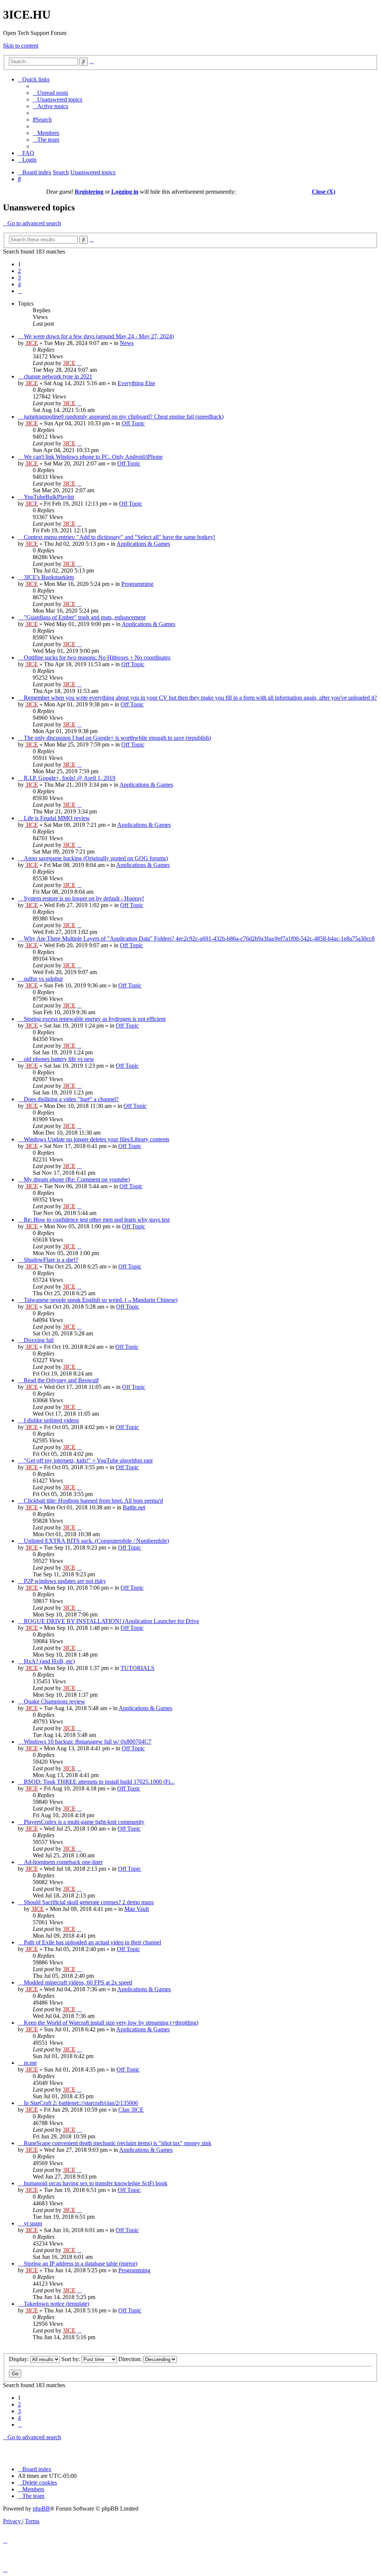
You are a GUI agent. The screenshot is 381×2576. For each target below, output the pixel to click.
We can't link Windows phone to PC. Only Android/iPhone (93, 457)
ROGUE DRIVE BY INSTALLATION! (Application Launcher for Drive (111, 1621)
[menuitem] (50, 93)
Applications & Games (143, 544)
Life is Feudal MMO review (57, 818)
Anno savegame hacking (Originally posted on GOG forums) (96, 858)
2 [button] (19, 271)
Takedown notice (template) (57, 2304)
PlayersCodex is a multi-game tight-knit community (84, 1822)
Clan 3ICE (131, 2110)
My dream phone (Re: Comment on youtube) (77, 1179)
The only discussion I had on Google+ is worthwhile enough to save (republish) (117, 738)
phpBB (41, 2509)
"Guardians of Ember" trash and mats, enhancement (85, 617)
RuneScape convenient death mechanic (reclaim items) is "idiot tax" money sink (118, 2143)
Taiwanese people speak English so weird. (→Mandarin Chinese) (101, 1300)
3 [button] (19, 278)
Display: (20, 2359)
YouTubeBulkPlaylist (49, 497)
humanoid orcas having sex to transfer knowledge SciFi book (96, 2183)
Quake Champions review (55, 1701)
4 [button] (19, 284)
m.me (30, 2063)
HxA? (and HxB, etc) (49, 1661)
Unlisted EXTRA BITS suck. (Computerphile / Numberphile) (96, 1541)
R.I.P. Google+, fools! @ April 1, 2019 (70, 778)
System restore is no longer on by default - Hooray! (84, 898)
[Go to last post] (79, 363)
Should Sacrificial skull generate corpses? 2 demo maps (89, 1902)
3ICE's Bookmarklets (49, 577)
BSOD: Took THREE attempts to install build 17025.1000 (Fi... (99, 1782)
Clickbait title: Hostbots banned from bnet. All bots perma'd (93, 1501)
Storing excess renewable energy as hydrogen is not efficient (95, 1019)
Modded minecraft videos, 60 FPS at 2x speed (78, 1982)
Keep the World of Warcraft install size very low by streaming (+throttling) (111, 2023)
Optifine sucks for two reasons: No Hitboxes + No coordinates (97, 657)
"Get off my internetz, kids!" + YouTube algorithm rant (88, 1461)
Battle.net (134, 1507)
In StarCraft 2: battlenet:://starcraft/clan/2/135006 (81, 2103)
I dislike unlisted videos (51, 1420)
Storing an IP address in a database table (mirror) (81, 2264)
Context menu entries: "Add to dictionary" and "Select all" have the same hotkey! (119, 537)
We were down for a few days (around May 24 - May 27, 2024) (99, 336)
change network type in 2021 (58, 376)
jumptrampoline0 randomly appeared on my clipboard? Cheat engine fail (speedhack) (124, 417)
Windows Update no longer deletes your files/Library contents (97, 1139)
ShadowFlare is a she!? (51, 1260)
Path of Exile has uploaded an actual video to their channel (92, 1942)
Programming (137, 584)
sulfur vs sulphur (43, 979)
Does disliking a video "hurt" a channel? (71, 1099)
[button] (20, 291)
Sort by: (71, 2359)
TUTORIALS (137, 1668)
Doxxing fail (39, 1340)
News (127, 343)
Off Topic (133, 423)
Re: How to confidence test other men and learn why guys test (97, 1220)
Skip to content (21, 46)
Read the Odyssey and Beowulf (61, 1380)
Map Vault (137, 1909)
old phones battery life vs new (59, 1059)
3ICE (32, 343)
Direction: (131, 2359)
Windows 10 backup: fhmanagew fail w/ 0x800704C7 (88, 1742)
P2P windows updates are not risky (65, 1581)
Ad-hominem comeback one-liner (63, 1862)
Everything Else (136, 383)
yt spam (33, 2223)
